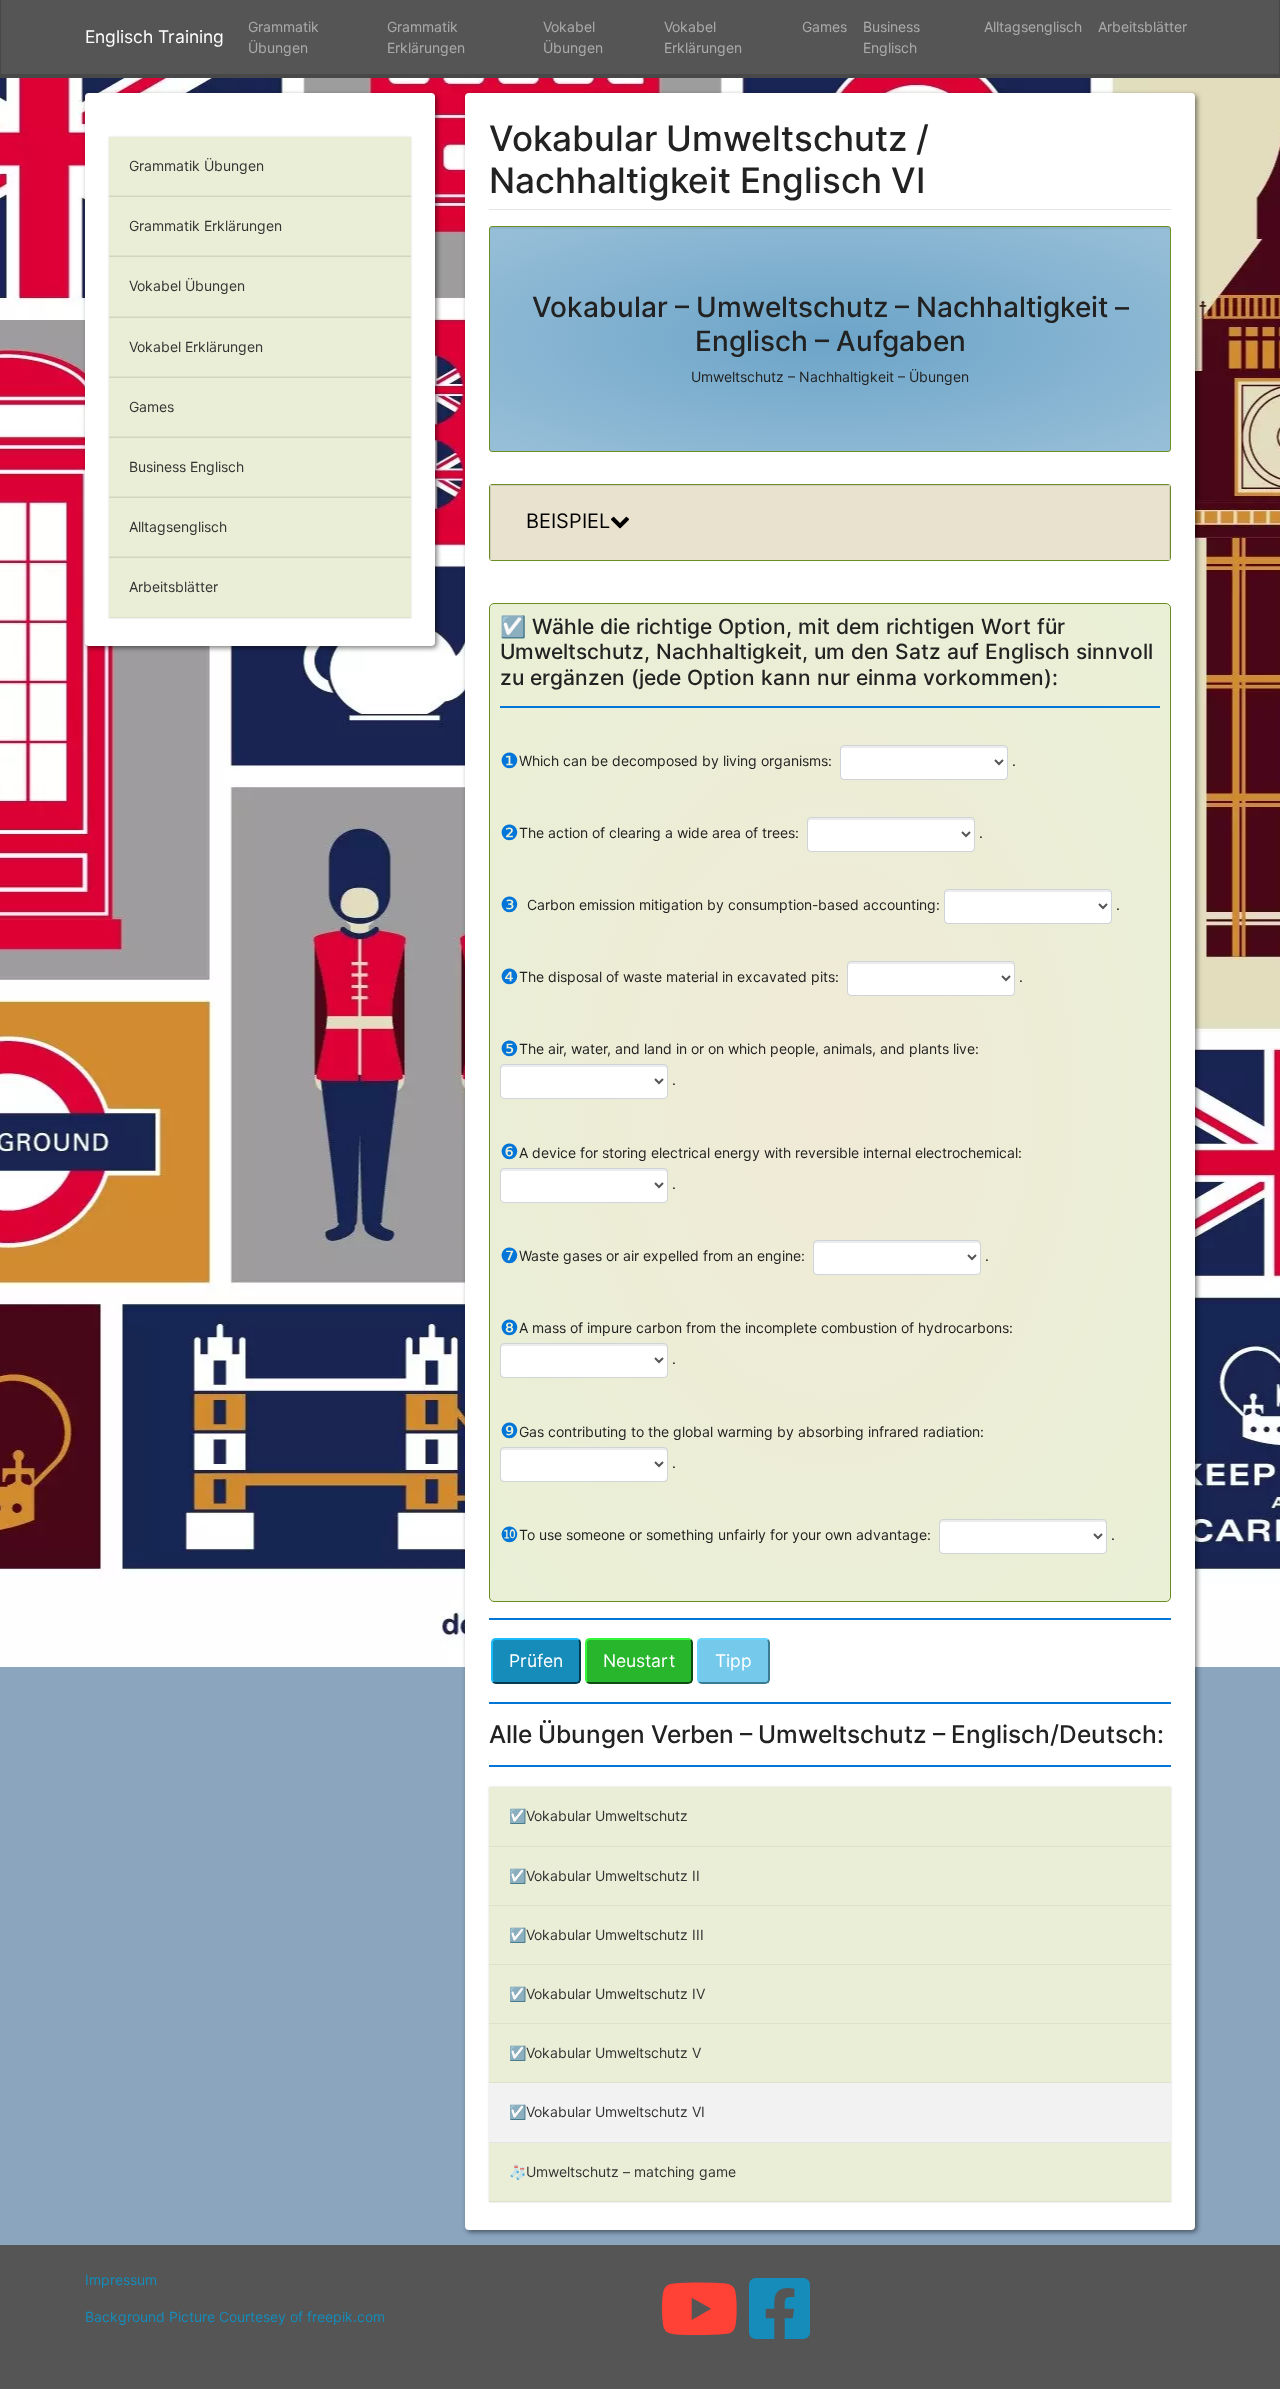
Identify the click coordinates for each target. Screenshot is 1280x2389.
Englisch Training (154, 36)
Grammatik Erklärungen (426, 37)
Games (824, 26)
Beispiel (568, 521)
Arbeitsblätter (1142, 26)
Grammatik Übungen (283, 37)
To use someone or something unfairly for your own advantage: (715, 1534)
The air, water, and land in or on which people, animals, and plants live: (739, 1048)
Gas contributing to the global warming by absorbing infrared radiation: (742, 1430)
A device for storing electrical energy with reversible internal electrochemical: (761, 1151)
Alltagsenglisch (1033, 26)
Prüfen (536, 1660)
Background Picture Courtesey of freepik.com (235, 2316)
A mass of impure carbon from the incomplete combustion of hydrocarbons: (756, 1327)
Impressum (121, 2279)
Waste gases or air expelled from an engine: (652, 1255)
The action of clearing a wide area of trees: (649, 832)
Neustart (639, 1660)
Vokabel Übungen (573, 37)
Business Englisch (891, 37)
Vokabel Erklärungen (703, 37)
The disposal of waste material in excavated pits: (669, 976)
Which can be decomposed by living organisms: (666, 760)
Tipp (733, 1660)
